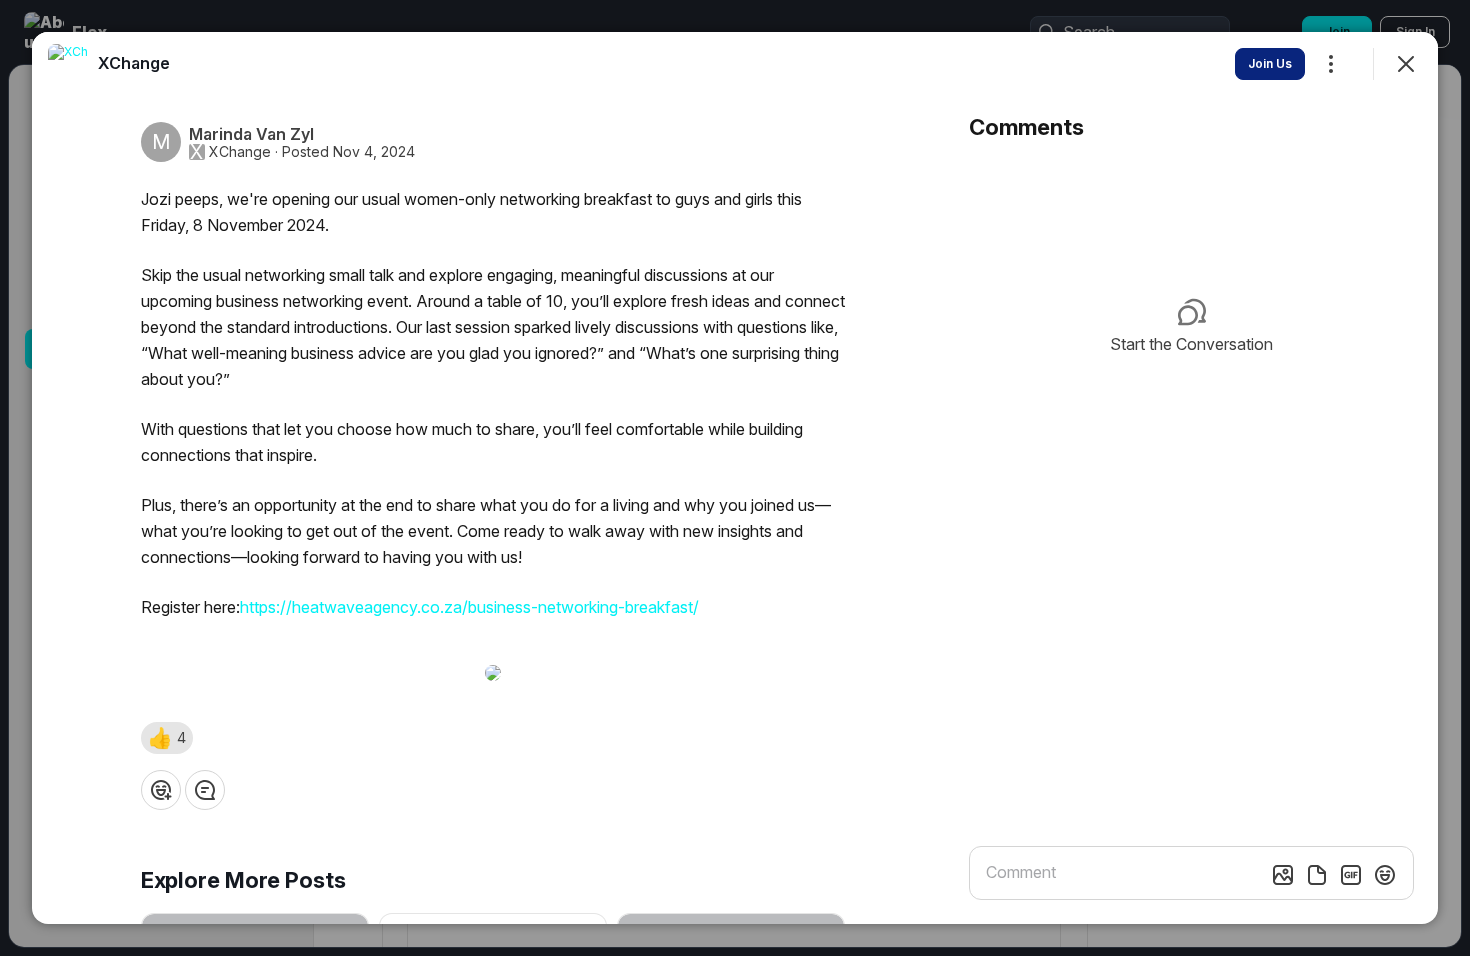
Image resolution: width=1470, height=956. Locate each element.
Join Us (1270, 63)
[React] (161, 790)
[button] (167, 738)
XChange (240, 152)
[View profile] (68, 64)
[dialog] (735, 478)
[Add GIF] (1351, 875)
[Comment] (205, 790)
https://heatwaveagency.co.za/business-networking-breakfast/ (469, 607)
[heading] (134, 63)
